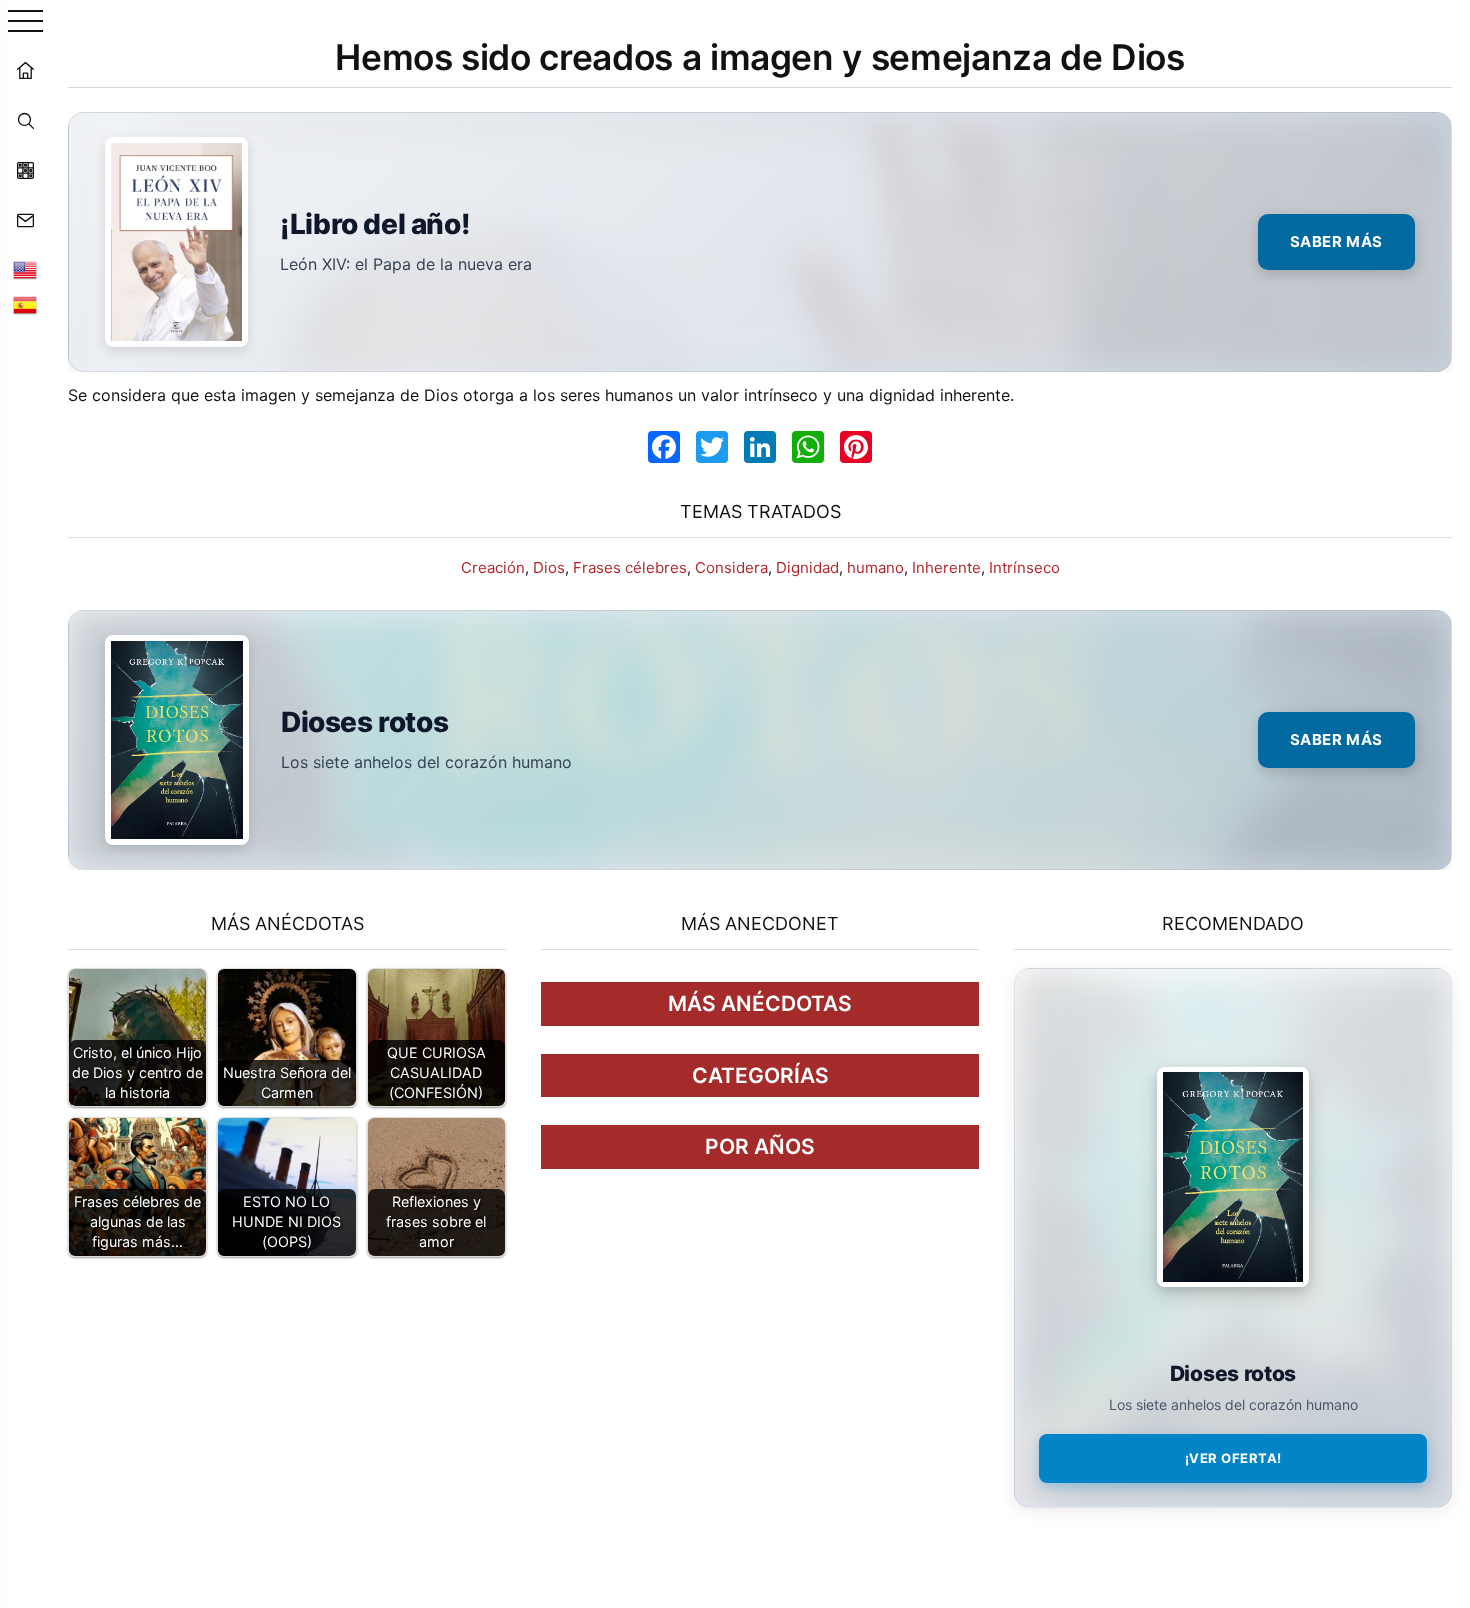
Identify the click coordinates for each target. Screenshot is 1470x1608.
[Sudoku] (25, 170)
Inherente (946, 567)
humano (875, 567)
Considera (731, 567)
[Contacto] (25, 220)
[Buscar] (25, 120)
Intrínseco (1024, 567)
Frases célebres (630, 567)
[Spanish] (25, 305)
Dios (549, 567)
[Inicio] (25, 70)
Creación (493, 567)
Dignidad (807, 567)
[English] (25, 270)
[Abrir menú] (25, 22)
